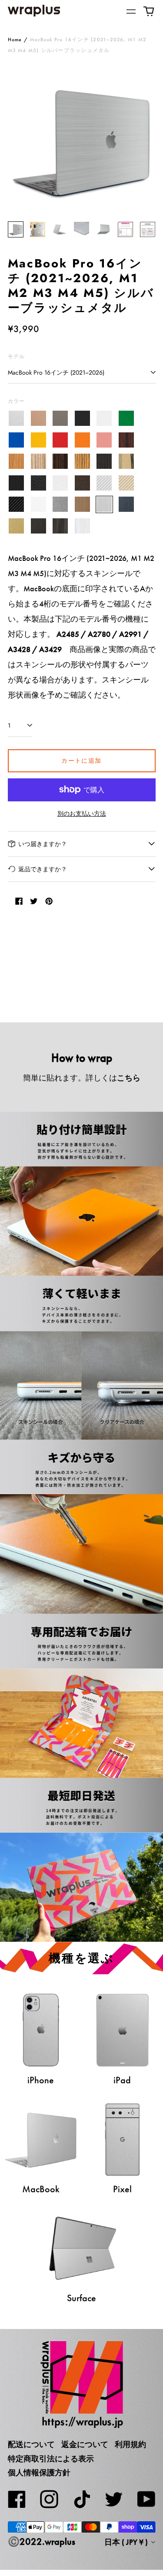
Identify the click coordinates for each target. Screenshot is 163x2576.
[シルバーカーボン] (105, 483)
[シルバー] (17, 419)
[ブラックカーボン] (17, 505)
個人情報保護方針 (39, 2473)
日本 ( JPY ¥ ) (127, 2542)
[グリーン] (126, 419)
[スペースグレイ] (61, 419)
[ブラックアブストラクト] (61, 526)
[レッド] (61, 440)
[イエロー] (38, 440)
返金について (85, 2444)
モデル (17, 356)
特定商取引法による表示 (51, 2459)
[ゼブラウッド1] (38, 462)
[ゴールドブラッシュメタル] (17, 526)
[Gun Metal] (61, 505)
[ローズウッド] (126, 440)
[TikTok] (82, 2499)
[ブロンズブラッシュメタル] (82, 505)
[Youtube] (146, 2499)
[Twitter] (114, 2499)
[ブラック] (82, 419)
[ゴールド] (38, 419)
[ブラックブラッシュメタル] (38, 526)
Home (15, 40)
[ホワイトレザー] (61, 483)
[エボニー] (61, 462)
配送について (31, 2444)
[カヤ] (105, 462)
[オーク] (17, 462)
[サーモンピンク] (105, 440)
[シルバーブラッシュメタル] (105, 505)
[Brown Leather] (82, 483)
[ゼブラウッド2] (82, 462)
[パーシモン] (126, 462)
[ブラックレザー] (17, 483)
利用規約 (130, 2444)
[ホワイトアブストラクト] (82, 526)
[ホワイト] (105, 419)
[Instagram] (49, 2499)
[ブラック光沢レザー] (38, 483)
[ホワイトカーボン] (38, 505)
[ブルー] (17, 440)
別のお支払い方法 (82, 814)
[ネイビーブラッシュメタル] (126, 505)
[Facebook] (17, 2499)
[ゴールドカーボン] (126, 483)
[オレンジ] (82, 440)
